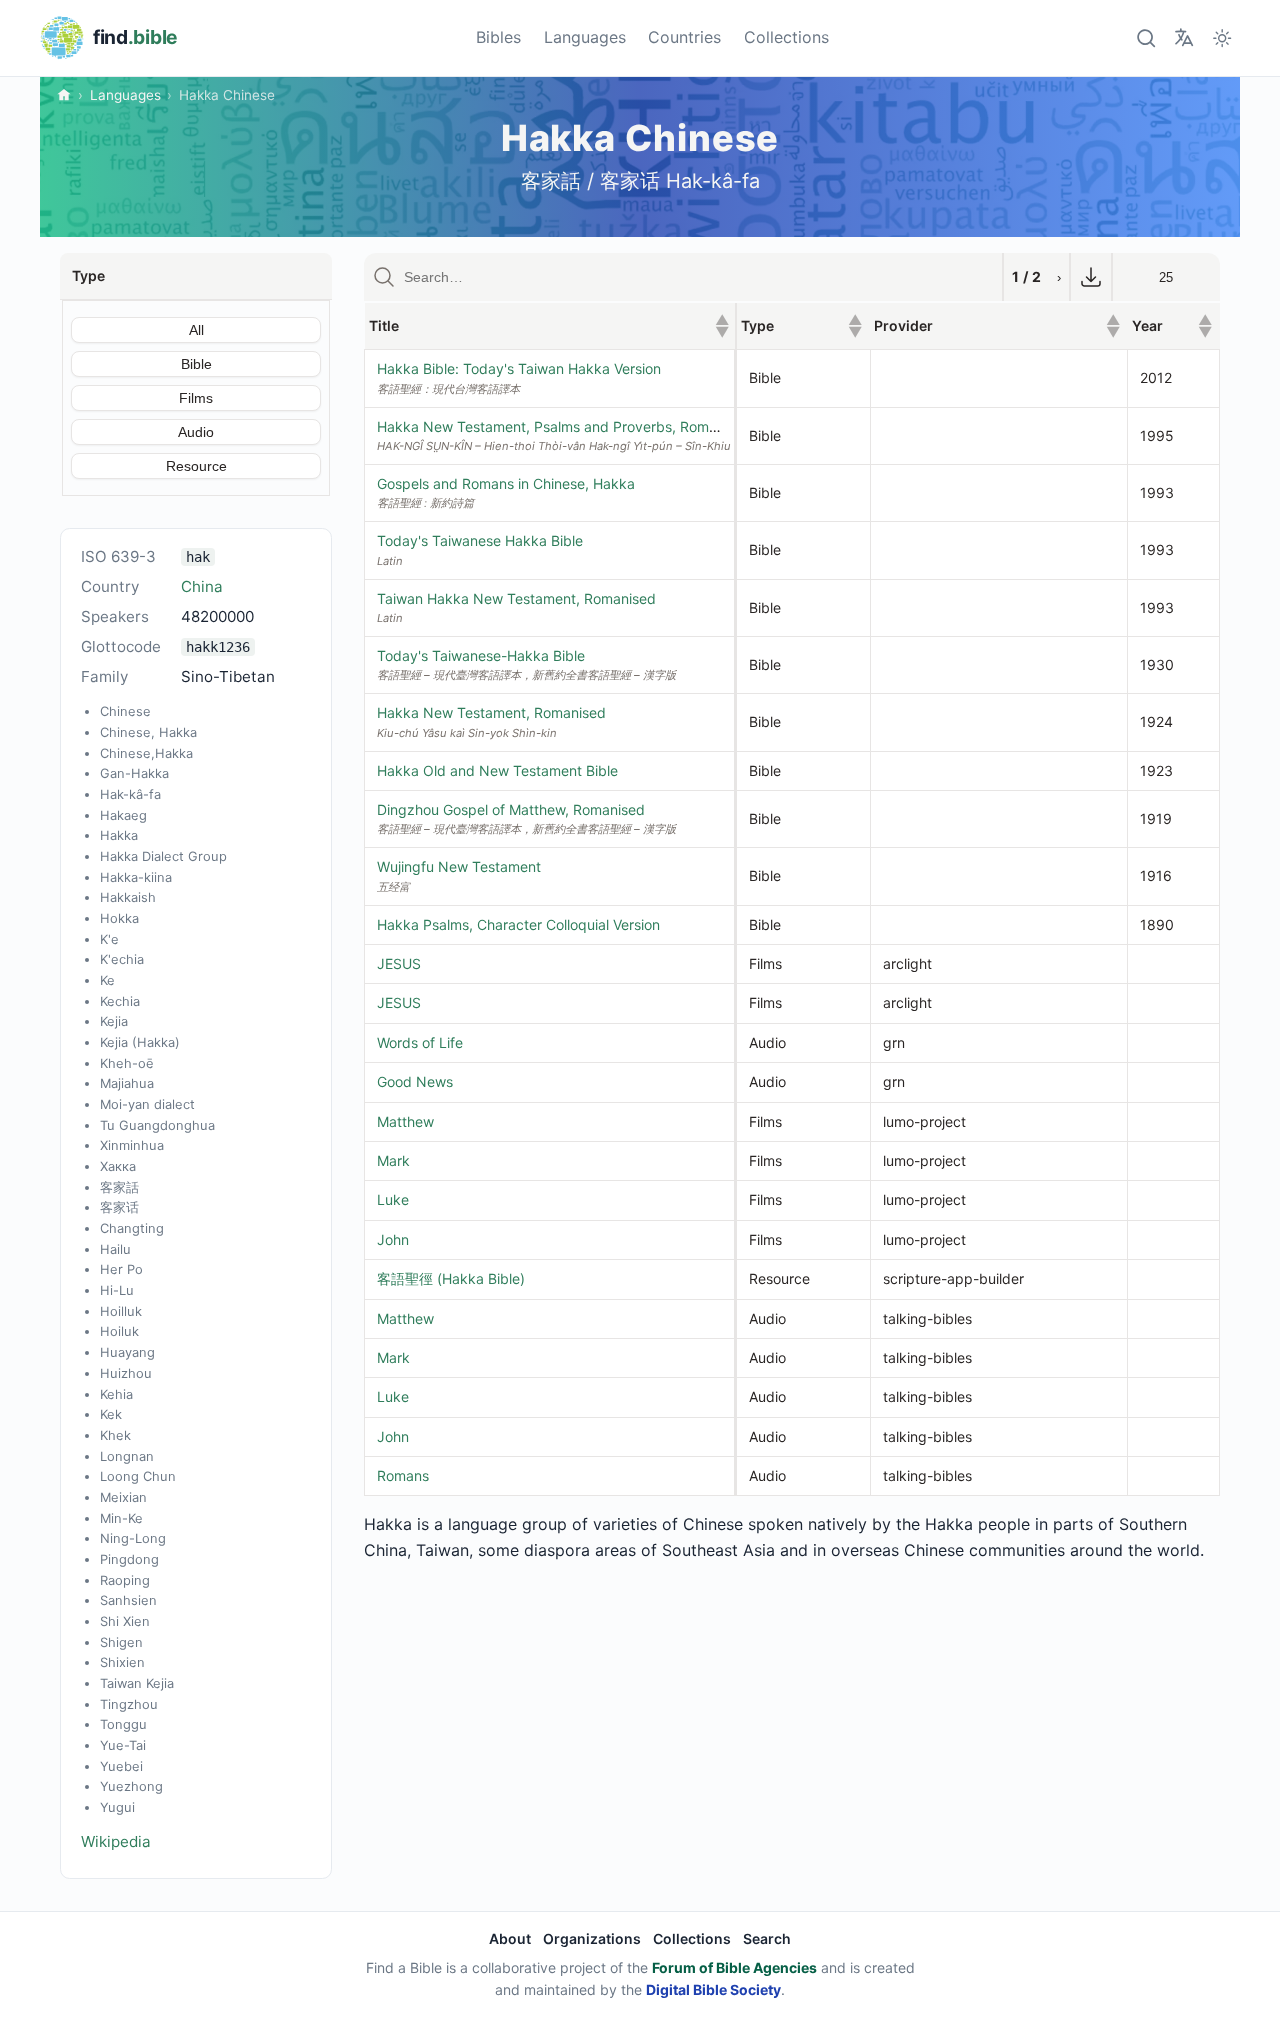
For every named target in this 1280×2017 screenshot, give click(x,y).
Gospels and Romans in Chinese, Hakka (506, 483)
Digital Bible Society (713, 1989)
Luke (393, 1199)
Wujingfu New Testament (459, 866)
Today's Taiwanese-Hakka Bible (481, 655)
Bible (196, 364)
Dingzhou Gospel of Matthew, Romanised (511, 809)
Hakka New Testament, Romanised (491, 712)
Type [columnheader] (801, 325)
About (510, 1938)
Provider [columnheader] (997, 325)
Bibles (498, 37)
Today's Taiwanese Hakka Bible (480, 540)
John (393, 1239)
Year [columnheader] (1172, 325)
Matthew (405, 1121)
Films (196, 398)
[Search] (1145, 37)
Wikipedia (116, 1841)
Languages (585, 37)
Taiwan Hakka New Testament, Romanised (516, 598)
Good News (415, 1081)
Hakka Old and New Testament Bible (497, 770)
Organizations (592, 1938)
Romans (403, 1475)
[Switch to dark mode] (1222, 37)
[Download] (1091, 277)
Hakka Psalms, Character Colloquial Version (518, 924)
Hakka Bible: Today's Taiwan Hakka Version (519, 368)
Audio (196, 432)
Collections (786, 37)
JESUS (399, 963)
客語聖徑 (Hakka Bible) (451, 1278)
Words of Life (420, 1042)
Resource (196, 466)
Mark (393, 1160)
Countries (684, 37)
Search (767, 1938)
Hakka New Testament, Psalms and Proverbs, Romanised (564, 426)
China (202, 586)
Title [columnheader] (549, 325)
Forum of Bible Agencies (734, 1967)
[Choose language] (1183, 37)
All (196, 330)
